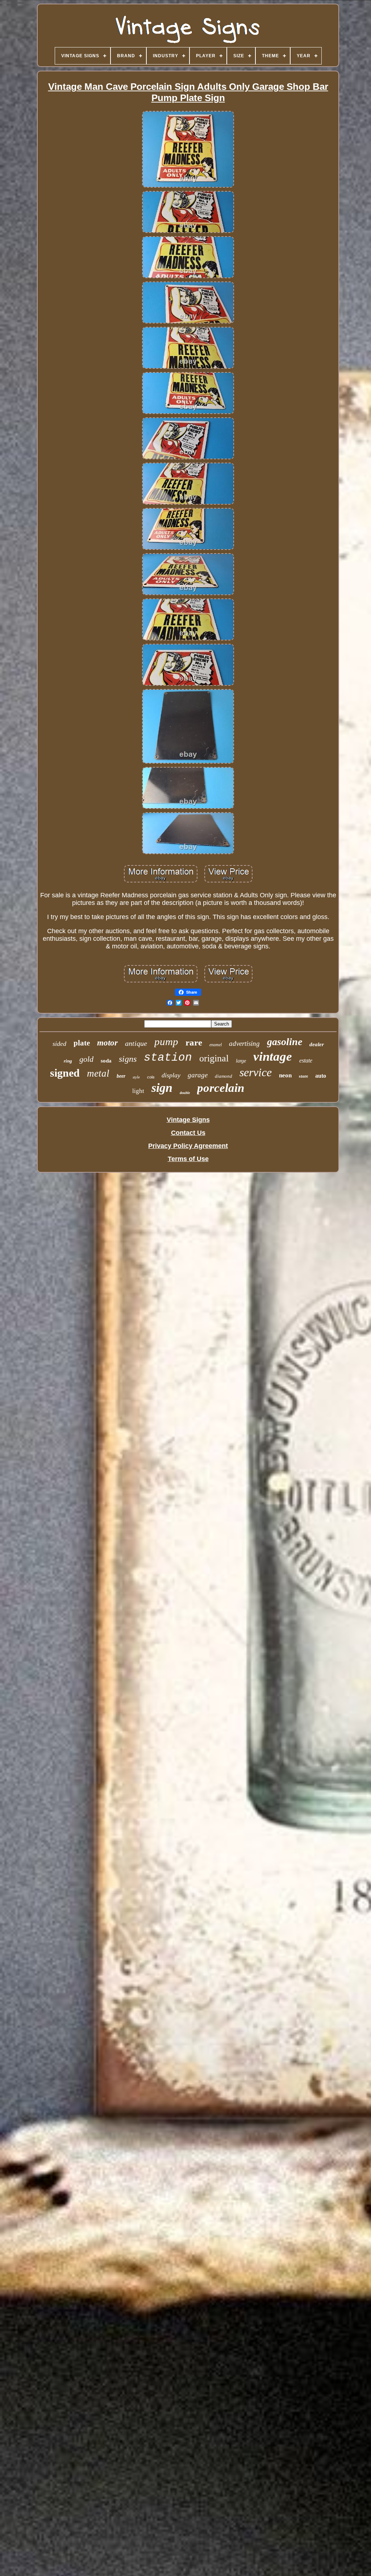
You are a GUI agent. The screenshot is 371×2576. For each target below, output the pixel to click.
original (214, 1058)
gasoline (285, 1042)
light (138, 1091)
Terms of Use (188, 1159)
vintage (273, 1057)
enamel (216, 1045)
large (241, 1061)
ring (68, 1061)
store (303, 1076)
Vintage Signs (188, 1120)
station (168, 1058)
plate (82, 1043)
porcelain (221, 1088)
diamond (224, 1076)
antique (136, 1043)
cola (151, 1077)
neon (285, 1075)
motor (107, 1043)
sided (59, 1044)
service (256, 1072)
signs (128, 1059)
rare (194, 1042)
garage (198, 1075)
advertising (244, 1043)
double (185, 1093)
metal (98, 1073)
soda (106, 1061)
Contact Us (188, 1133)
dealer (317, 1044)
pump (166, 1041)
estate (306, 1061)
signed (65, 1073)
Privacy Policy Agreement (188, 1146)
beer (121, 1076)
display (171, 1075)
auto (321, 1076)
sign (162, 1088)
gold (86, 1059)
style (136, 1077)
